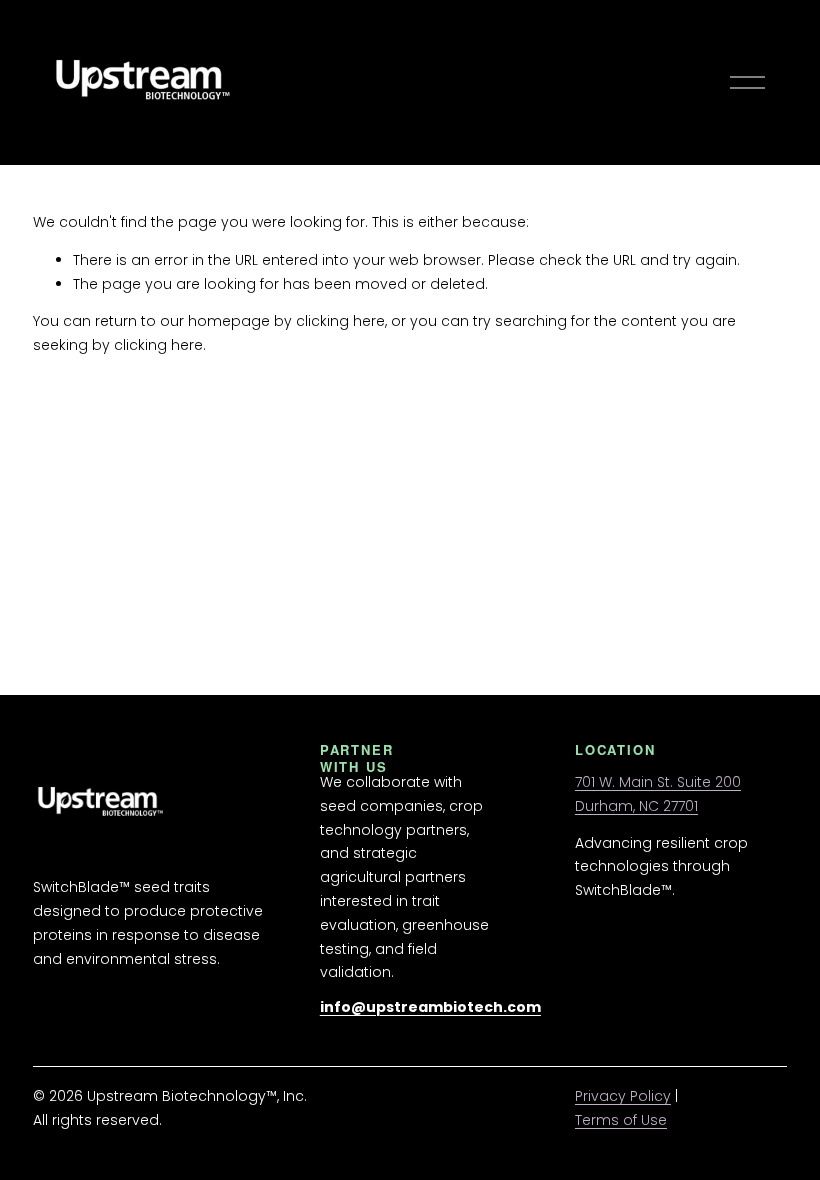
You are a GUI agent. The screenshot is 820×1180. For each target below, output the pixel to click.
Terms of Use (621, 1120)
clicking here (340, 321)
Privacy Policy (623, 1096)
